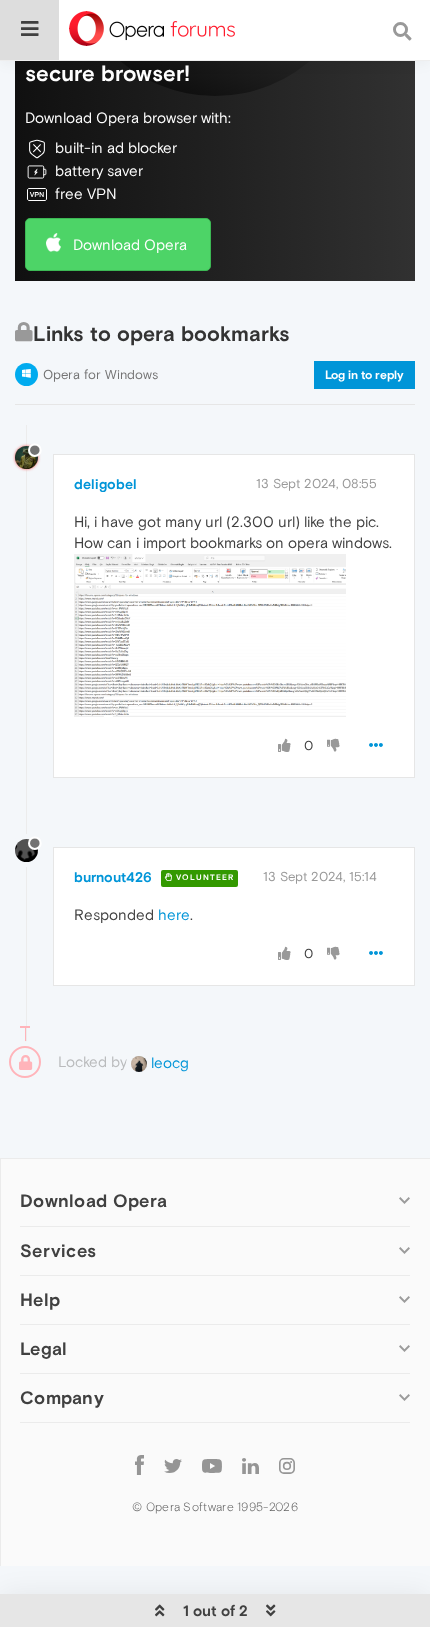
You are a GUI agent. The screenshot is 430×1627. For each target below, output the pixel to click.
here (174, 914)
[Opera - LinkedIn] (250, 1465)
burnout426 (113, 877)
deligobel (105, 484)
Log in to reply (364, 375)
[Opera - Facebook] (139, 1465)
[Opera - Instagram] (287, 1465)
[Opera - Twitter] (173, 1465)
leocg (168, 1062)
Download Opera (130, 244)
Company (62, 1397)
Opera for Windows (100, 374)
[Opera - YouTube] (212, 1465)
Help (40, 1299)
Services (58, 1250)
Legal (44, 1348)
